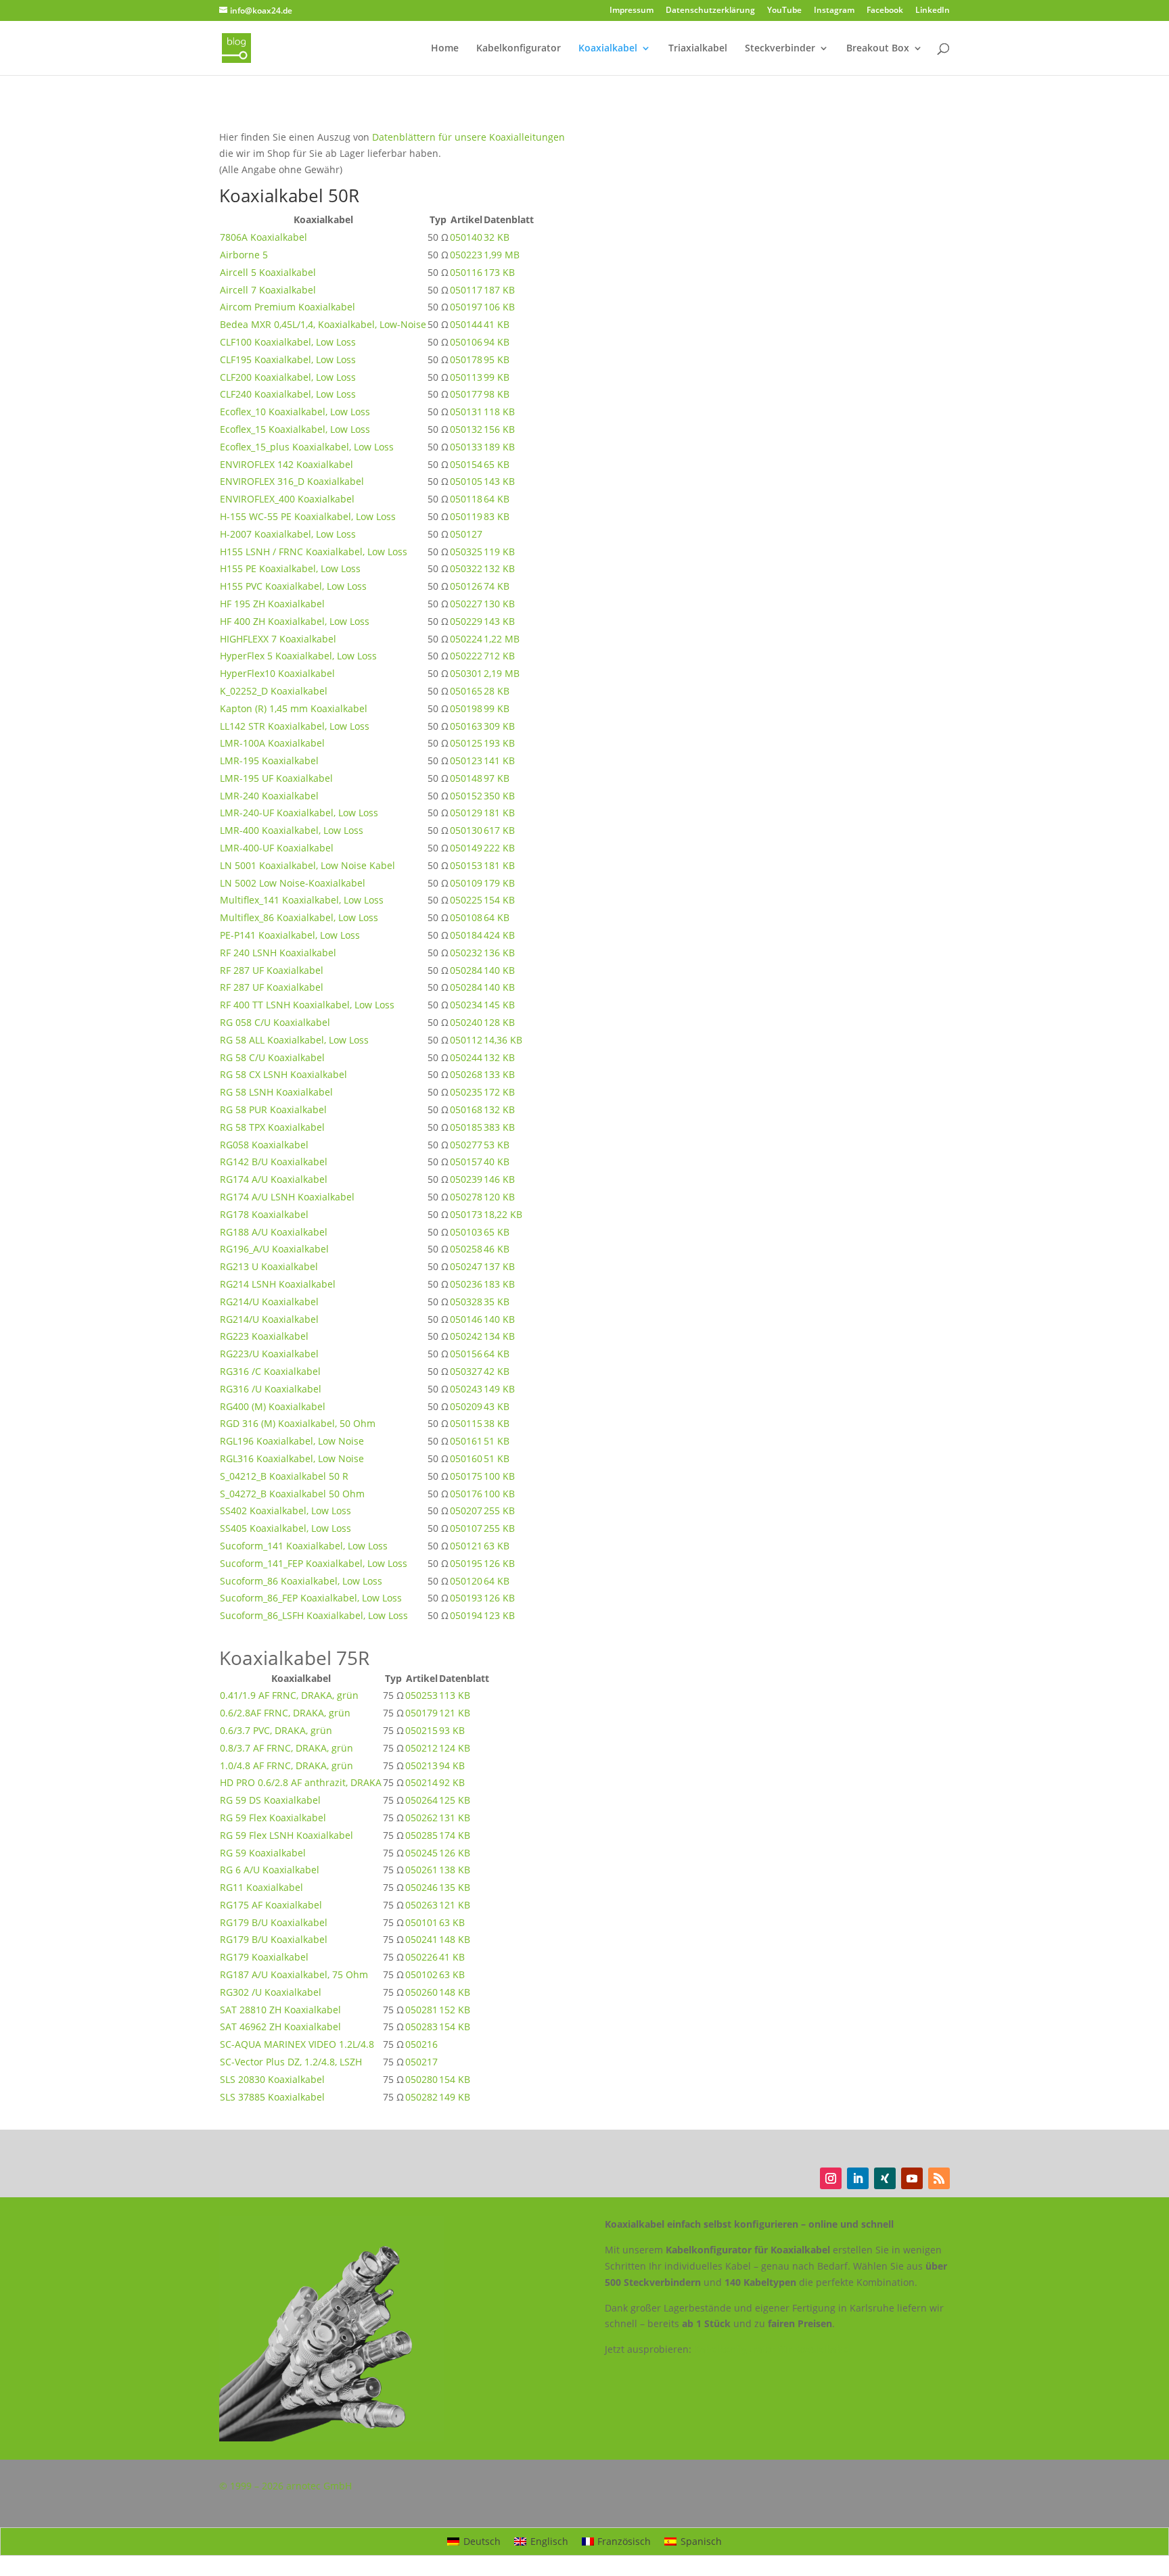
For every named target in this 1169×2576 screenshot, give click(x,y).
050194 (466, 1615)
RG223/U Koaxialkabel (269, 1354)
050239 (466, 1179)
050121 (466, 1546)
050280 (421, 2079)
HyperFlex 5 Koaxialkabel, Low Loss (298, 656)
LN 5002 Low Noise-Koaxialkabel (293, 883)
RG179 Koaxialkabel (264, 1957)
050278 (466, 1197)
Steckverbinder (780, 49)
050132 (466, 429)
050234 (466, 1005)
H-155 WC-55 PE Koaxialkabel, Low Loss (308, 516)
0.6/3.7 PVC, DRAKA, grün (276, 1730)
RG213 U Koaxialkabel (269, 1266)
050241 (421, 1939)
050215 (421, 1730)
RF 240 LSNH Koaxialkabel (278, 953)
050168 (466, 1109)
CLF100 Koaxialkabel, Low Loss (288, 342)
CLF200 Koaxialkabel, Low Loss (288, 377)
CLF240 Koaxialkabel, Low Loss (288, 394)
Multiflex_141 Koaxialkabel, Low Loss (302, 900)
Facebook (885, 11)
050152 (466, 796)
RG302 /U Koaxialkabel (271, 1992)
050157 (466, 1162)
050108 (466, 917)
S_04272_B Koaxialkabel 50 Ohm (292, 1494)
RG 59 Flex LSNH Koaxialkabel (286, 1835)
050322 (466, 568)
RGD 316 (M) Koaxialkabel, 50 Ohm (298, 1423)
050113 (466, 377)
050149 (466, 848)
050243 (466, 1389)
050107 (466, 1528)
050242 (466, 1336)
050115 (466, 1423)
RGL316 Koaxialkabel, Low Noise (292, 1458)
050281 (421, 2010)
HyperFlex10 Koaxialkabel (277, 673)
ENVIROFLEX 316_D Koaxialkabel (292, 481)
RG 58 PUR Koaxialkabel (273, 1109)
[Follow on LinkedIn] (858, 2178)
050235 (466, 1092)
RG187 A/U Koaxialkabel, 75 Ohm (294, 1974)
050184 (466, 935)
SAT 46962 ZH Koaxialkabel (280, 2027)
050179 (421, 1713)
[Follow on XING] (885, 2178)
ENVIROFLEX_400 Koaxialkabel (287, 499)
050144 (466, 324)
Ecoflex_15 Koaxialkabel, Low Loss (295, 429)
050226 (421, 1957)
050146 (466, 1319)
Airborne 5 (244, 255)
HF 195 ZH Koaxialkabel (272, 604)
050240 (466, 1022)
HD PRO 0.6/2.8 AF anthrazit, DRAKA (301, 1782)
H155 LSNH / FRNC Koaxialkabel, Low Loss (314, 552)
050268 (466, 1074)
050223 (466, 255)
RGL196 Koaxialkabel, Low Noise (292, 1441)
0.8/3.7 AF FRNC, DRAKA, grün (286, 1748)
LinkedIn (933, 11)
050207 (466, 1511)
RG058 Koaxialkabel (264, 1145)
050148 (466, 778)
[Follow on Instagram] (831, 2178)
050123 (466, 760)
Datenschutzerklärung (710, 11)
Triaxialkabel (698, 49)
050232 (466, 953)
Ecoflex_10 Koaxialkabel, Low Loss (295, 412)
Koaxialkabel (608, 49)
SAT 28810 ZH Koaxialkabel (280, 2010)
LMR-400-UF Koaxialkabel (277, 848)
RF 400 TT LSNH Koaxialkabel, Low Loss (307, 1005)
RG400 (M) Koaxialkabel (273, 1406)
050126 (466, 586)
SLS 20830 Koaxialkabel (272, 2079)
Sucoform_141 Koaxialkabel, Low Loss (304, 1546)
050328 (466, 1302)
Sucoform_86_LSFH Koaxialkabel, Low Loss (314, 1615)
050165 (466, 691)
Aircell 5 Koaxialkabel (268, 272)
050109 (466, 883)
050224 (466, 639)
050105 (466, 481)
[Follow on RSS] (939, 2178)
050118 (466, 499)
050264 (421, 1800)
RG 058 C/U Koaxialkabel (275, 1022)
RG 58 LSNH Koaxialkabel (276, 1092)
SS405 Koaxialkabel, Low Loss (285, 1528)
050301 (466, 673)
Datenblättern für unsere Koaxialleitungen (468, 137)
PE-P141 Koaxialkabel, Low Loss (290, 935)
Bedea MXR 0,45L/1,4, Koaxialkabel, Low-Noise (323, 324)
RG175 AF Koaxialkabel (271, 1905)
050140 (466, 237)
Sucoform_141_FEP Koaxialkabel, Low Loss (314, 1563)
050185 (466, 1127)
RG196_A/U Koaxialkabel (274, 1249)
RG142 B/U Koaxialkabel (274, 1162)
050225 (466, 900)
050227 (466, 604)
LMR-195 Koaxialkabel (269, 760)
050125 (466, 743)
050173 (466, 1214)
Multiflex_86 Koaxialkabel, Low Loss (299, 917)
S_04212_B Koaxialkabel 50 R (284, 1476)
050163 (466, 726)
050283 (421, 2027)
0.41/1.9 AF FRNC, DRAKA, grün (289, 1695)
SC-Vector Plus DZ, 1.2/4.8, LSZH (291, 2062)
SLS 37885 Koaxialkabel (272, 2097)
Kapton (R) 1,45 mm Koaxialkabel (294, 708)
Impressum (632, 11)
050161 (466, 1441)
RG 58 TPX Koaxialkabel (272, 1127)
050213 (421, 1765)
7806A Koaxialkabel (263, 237)
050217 (421, 2062)
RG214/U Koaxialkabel (269, 1302)
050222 (466, 656)
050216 (421, 2044)
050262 (421, 1818)
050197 (466, 307)
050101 (421, 1922)
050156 (466, 1354)
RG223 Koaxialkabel (264, 1336)
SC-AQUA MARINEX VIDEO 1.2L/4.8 (297, 2044)
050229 (466, 621)
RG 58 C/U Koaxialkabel (272, 1057)
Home (445, 49)
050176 (466, 1494)
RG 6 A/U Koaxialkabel (270, 1870)
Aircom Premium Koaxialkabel (288, 307)
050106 (466, 342)
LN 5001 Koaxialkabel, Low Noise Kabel (307, 865)
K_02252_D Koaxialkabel (274, 691)
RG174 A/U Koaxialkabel (274, 1179)
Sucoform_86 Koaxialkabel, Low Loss (301, 1581)
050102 (421, 1974)
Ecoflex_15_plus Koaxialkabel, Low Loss (307, 447)
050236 (466, 1284)
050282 (421, 2097)
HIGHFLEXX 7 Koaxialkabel (278, 639)
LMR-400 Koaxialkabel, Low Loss (292, 830)
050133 (466, 447)
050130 (466, 830)
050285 (421, 1835)
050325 (466, 552)
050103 (466, 1232)
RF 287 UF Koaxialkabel (272, 970)
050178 (466, 359)
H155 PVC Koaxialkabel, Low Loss (293, 586)
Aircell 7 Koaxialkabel (268, 290)
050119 (466, 516)
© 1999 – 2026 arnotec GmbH (285, 2486)
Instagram (834, 11)
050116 (466, 272)
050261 (421, 1870)
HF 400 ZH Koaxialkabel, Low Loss (295, 621)
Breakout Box (878, 49)
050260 (421, 1992)
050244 (466, 1057)
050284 (466, 970)
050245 (421, 1853)
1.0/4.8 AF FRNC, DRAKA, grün (286, 1765)
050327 (466, 1371)
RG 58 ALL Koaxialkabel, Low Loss (294, 1040)
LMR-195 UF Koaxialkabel (276, 778)
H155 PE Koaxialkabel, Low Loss (290, 568)
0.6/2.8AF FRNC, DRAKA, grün (285, 1713)
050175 (466, 1476)
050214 (421, 1782)
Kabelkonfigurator (519, 49)
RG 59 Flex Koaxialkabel (273, 1818)
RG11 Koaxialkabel (261, 1887)
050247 (466, 1266)
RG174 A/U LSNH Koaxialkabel (287, 1197)
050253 (421, 1695)
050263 (421, 1905)
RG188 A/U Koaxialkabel (274, 1232)
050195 (466, 1563)
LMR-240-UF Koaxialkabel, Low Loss (299, 813)
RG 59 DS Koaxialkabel (270, 1800)
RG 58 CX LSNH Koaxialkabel (283, 1074)
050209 (466, 1406)
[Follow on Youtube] (912, 2178)
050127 (466, 534)
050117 (466, 290)
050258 (466, 1249)
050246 (421, 1887)
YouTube (784, 11)
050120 (466, 1581)
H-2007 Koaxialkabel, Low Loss (288, 534)
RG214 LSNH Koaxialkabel (278, 1284)
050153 (466, 865)
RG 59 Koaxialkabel (263, 1853)
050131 (466, 412)
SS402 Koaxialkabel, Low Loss (285, 1511)
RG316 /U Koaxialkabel (271, 1389)
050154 (466, 464)
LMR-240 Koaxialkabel (269, 796)
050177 (466, 394)
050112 (466, 1040)
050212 (421, 1748)
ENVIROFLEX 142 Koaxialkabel (286, 464)
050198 (466, 708)
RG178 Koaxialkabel (264, 1214)
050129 (466, 813)
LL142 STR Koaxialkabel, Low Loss (295, 726)
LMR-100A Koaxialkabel (272, 743)
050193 (466, 1598)
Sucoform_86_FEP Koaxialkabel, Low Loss (311, 1598)
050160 (466, 1458)
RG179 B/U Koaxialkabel (274, 1922)
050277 (466, 1145)
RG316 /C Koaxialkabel (270, 1371)
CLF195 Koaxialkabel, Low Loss (288, 359)
